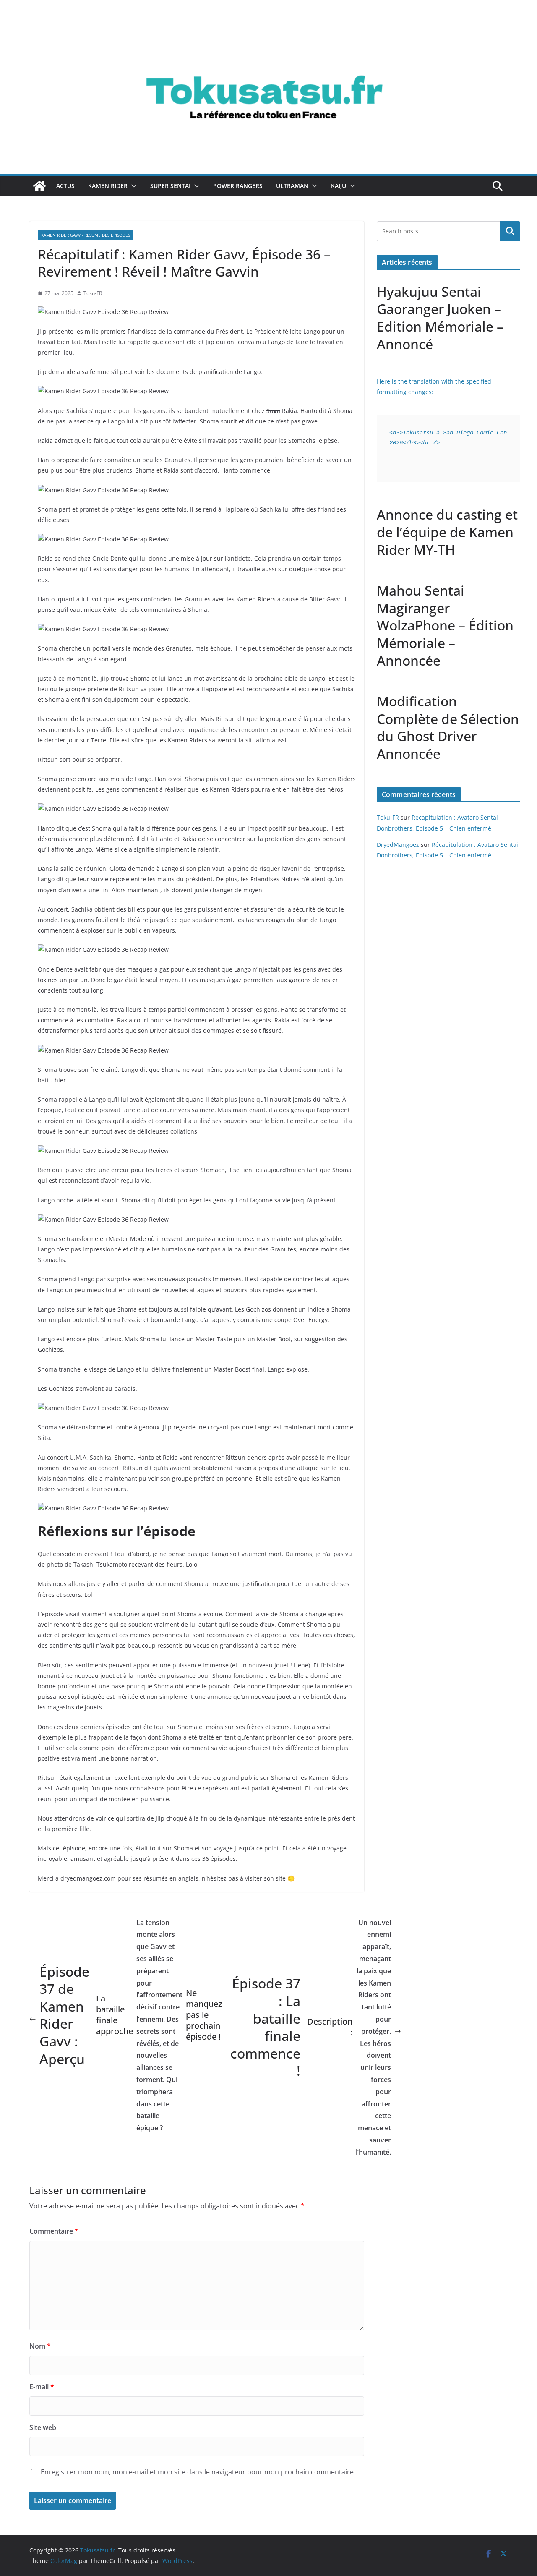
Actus (65, 186)
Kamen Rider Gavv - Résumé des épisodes (86, 235)
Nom (40, 2346)
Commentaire (54, 2231)
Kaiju (339, 186)
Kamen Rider (108, 186)
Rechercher (510, 231)
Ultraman (292, 186)
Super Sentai (170, 186)
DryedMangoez (398, 845)
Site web (43, 2427)
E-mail (42, 2387)
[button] (132, 186)
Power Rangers (238, 186)
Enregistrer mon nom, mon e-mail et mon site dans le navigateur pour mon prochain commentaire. (198, 2472)
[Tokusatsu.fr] (268, 26)
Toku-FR (93, 293)
